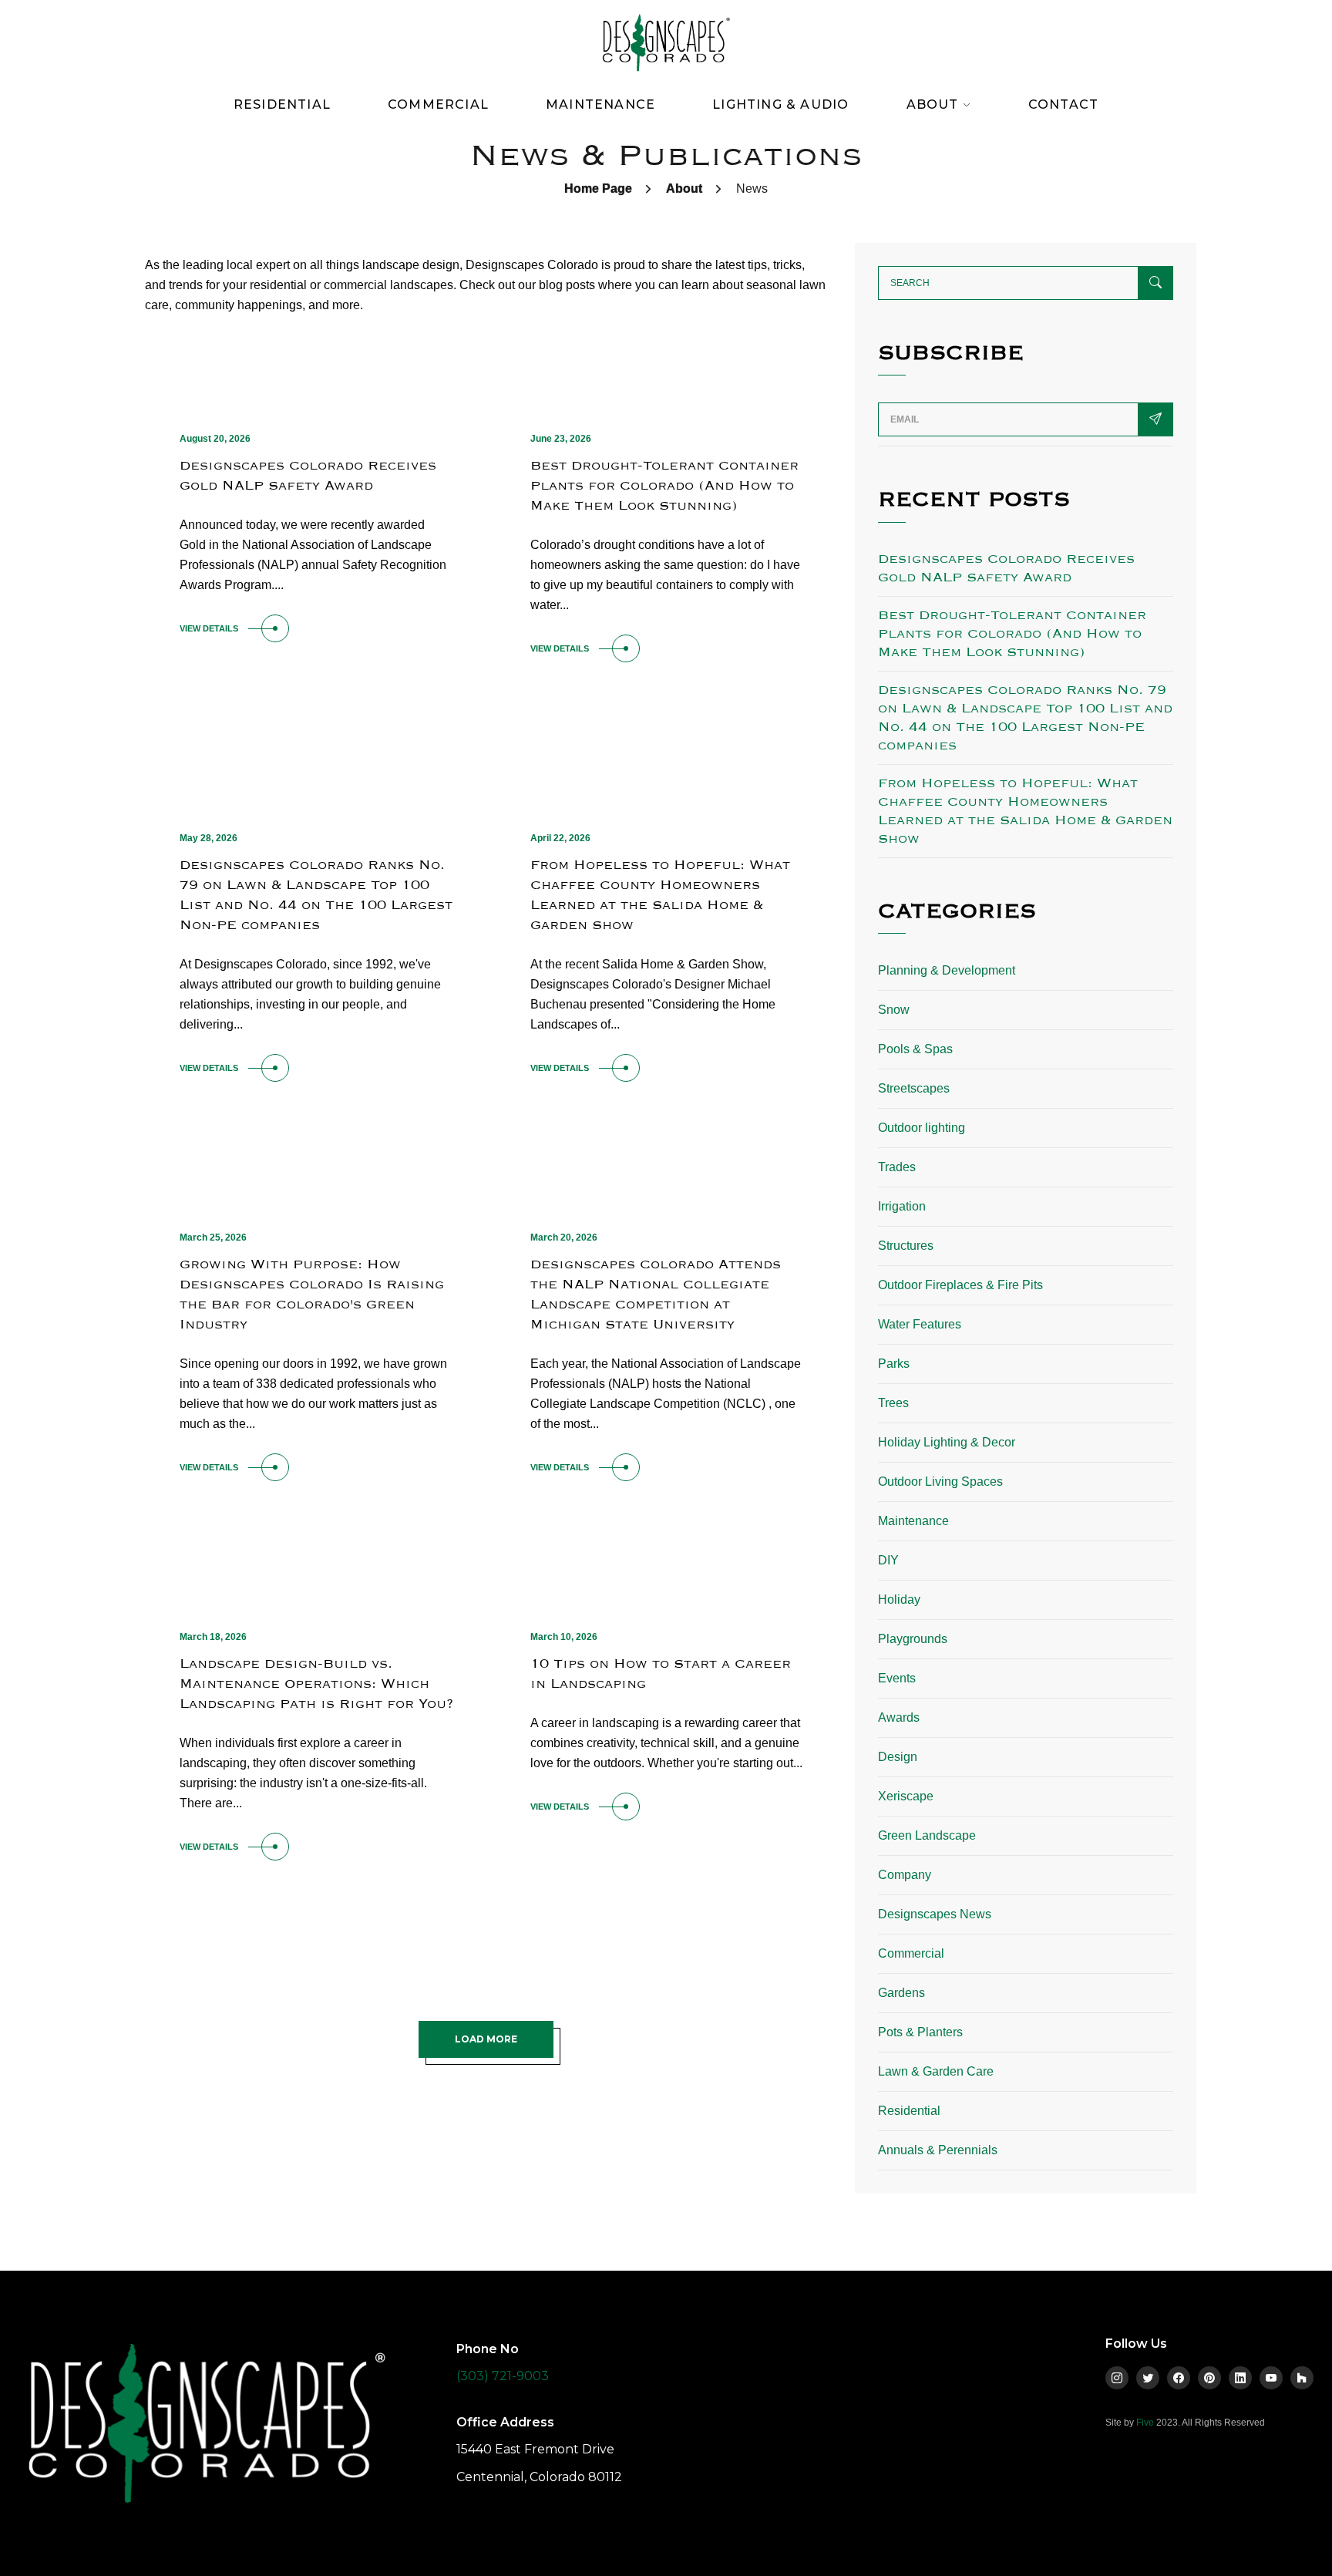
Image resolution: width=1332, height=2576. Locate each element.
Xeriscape (906, 1796)
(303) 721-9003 (503, 2376)
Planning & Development (947, 970)
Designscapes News (935, 1914)
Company (905, 1875)
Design (898, 1757)
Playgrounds (913, 1639)
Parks (894, 1364)
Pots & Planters (920, 2032)
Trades (897, 1167)
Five (1145, 2423)
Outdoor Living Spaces (940, 1482)
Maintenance (600, 104)
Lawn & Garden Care (936, 2071)
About (684, 189)
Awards (899, 1717)
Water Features (920, 1324)
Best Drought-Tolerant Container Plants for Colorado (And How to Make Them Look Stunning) (664, 485)
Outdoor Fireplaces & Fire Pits (960, 1285)
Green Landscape (927, 1835)
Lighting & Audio (780, 104)
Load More (486, 2039)
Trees (893, 1403)
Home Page (598, 189)
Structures (906, 1246)
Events (897, 1678)
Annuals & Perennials (938, 2150)
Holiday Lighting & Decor (947, 1442)
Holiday (899, 1599)
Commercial (438, 104)
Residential (282, 104)
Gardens (901, 1993)
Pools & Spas (915, 1049)
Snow (894, 1010)
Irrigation (902, 1206)
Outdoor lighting (922, 1128)
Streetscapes (914, 1088)
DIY (888, 1560)
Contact (1063, 104)
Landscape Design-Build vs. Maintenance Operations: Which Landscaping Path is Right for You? (316, 1684)
